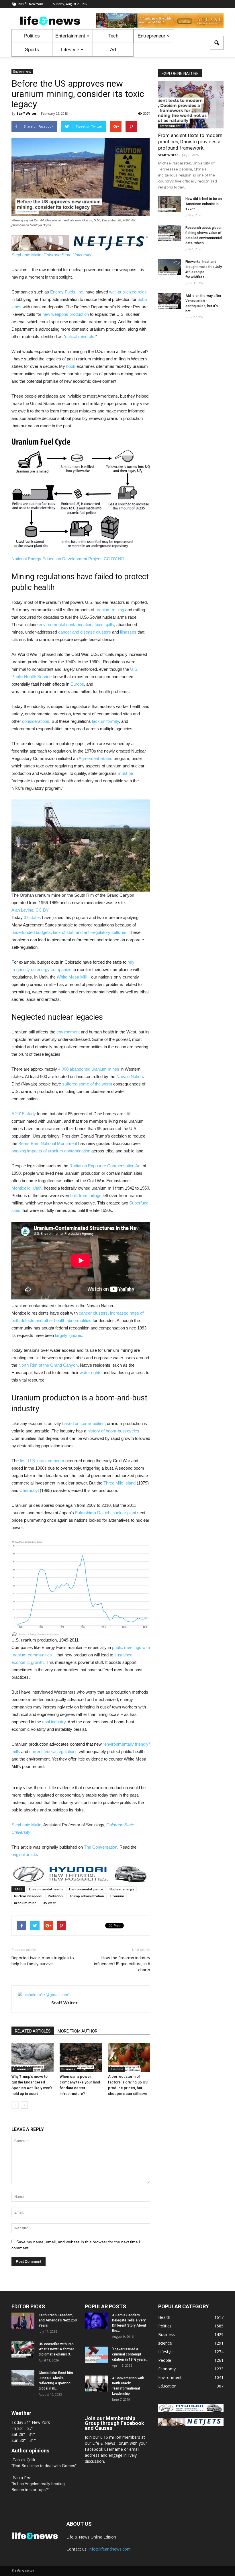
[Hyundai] (191, 2410)
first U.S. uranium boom (42, 1461)
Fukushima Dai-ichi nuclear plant (106, 1513)
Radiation (55, 1896)
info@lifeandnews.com (110, 2549)
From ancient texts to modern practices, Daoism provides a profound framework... (190, 142)
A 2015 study (24, 1114)
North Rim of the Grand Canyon (48, 1365)
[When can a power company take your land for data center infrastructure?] (81, 2057)
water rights (91, 1373)
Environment (22, 72)
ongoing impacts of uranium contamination (51, 1151)
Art (113, 50)
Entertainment (70, 36)
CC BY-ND (114, 559)
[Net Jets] (191, 2424)
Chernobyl (29, 1490)
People (165, 2360)
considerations (36, 721)
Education (167, 2386)
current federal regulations (53, 1752)
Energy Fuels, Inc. (67, 292)
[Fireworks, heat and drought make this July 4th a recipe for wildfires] (170, 267)
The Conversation (101, 1847)
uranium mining (110, 610)
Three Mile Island (120, 1483)
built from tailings (86, 1195)
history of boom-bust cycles (113, 1431)
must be (125, 773)
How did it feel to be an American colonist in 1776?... (204, 204)
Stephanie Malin (26, 255)
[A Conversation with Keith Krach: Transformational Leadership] (96, 2384)
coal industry (54, 1722)
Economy (167, 2369)
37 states (32, 917)
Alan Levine (22, 910)
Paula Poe (22, 2478)
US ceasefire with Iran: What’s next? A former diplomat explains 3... (57, 2349)
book (71, 366)
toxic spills (104, 625)
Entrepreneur (151, 36)
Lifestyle (70, 50)
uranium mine (25, 1903)
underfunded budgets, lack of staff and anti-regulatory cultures (69, 932)
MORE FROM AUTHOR (78, 2031)
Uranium (117, 1896)
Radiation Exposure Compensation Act (105, 1166)
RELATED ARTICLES (33, 2031)
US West (49, 1903)
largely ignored (69, 1335)
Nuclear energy (122, 1889)
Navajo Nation (130, 1076)
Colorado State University (67, 255)
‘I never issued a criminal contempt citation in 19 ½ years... (130, 2354)
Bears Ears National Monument (48, 1143)
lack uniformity (105, 721)
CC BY (42, 910)
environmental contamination (65, 625)
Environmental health (46, 1889)
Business (68, 2069)
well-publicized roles (128, 292)
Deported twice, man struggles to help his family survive (43, 1961)
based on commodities (83, 1423)
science (165, 2343)
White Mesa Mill (72, 977)
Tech (113, 36)
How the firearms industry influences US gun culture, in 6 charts (122, 1964)
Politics (32, 36)
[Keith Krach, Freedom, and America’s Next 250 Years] (23, 2321)
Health (164, 2317)
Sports (32, 50)
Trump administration (87, 1896)
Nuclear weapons (28, 1896)
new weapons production (66, 314)
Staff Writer (27, 113)
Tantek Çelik (24, 2460)
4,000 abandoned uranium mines (89, 1069)
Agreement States (95, 758)
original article (24, 1854)
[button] (217, 43)
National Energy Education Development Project (56, 559)
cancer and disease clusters (85, 632)
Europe (77, 684)
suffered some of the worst (87, 1084)
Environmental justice (86, 1889)
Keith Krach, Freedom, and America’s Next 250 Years (58, 2320)
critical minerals (80, 337)
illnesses (128, 632)
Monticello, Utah (27, 1188)
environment (68, 1032)
